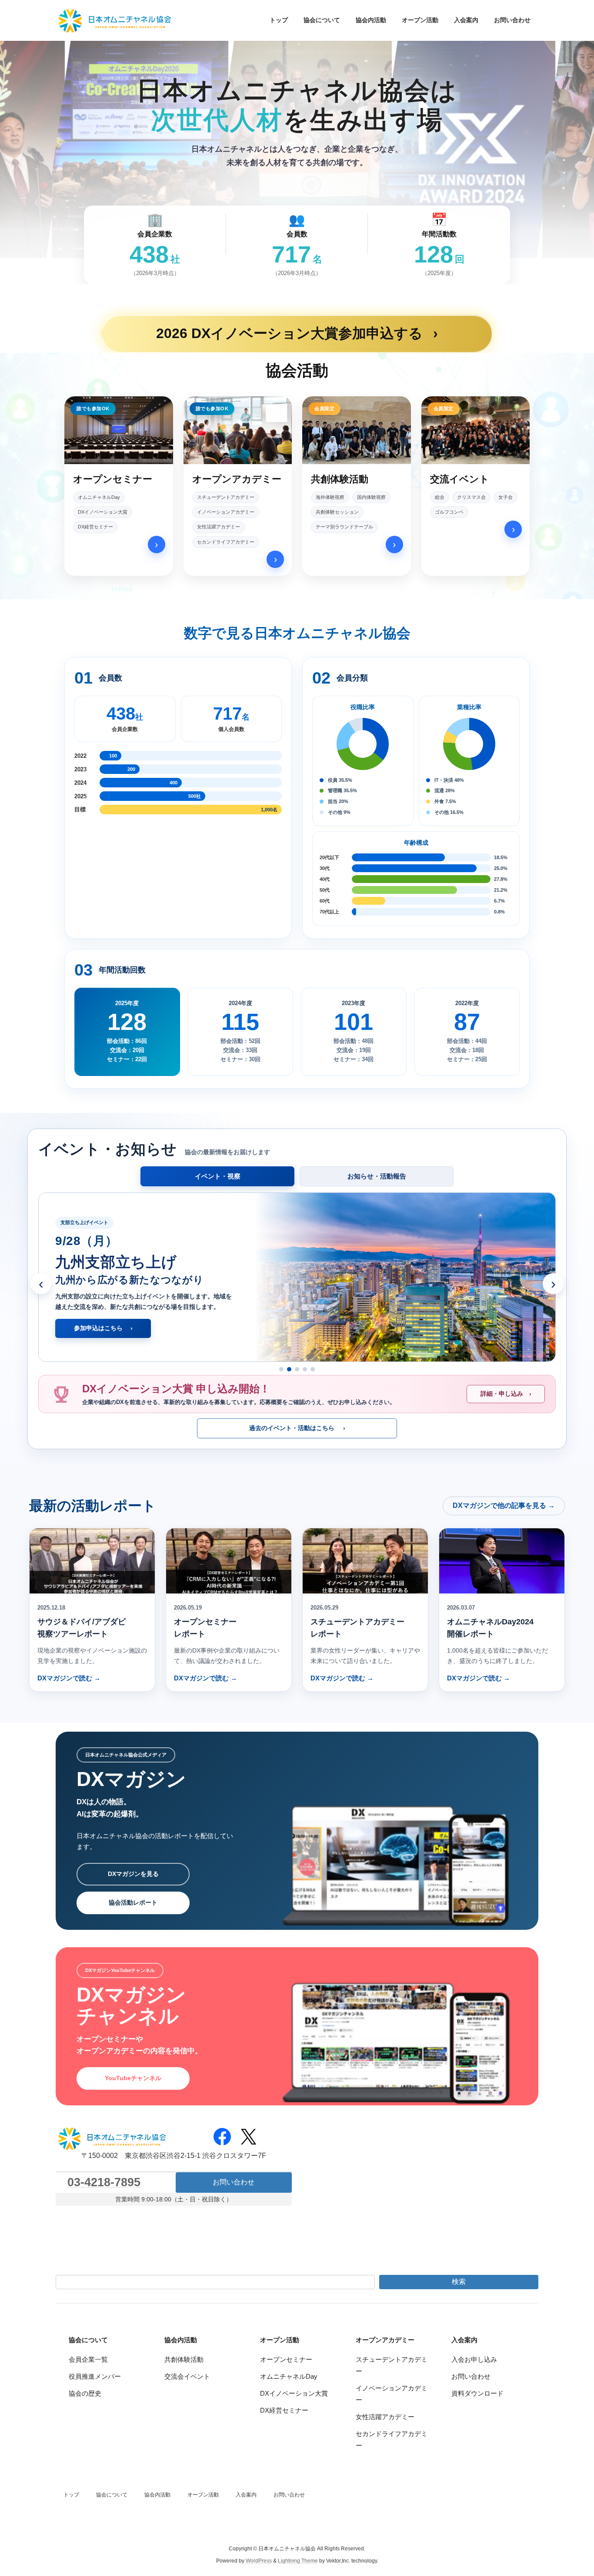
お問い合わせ (234, 2182)
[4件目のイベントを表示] (305, 1369)
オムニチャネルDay (289, 2376)
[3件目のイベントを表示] (297, 1369)
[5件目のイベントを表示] (313, 1369)
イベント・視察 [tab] (218, 1176)
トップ (71, 2495)
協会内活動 (181, 2340)
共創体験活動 (184, 2359)
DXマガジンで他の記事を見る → (504, 1505)
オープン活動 (280, 2340)
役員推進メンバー (95, 2376)
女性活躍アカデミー (385, 2417)
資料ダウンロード (477, 2393)
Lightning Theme (298, 2561)
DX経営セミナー (284, 2410)
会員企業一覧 (88, 2359)
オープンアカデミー (385, 2340)
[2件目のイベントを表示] (289, 1369)
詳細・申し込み (506, 1394)
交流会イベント (187, 2376)
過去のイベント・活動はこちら (297, 1428)
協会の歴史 (85, 2393)
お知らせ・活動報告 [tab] (377, 1176)
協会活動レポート (133, 1902)
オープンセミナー (286, 2359)
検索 (459, 2282)
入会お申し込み (474, 2359)
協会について (88, 2340)
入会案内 (464, 2340)
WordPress (259, 2561)
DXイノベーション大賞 (294, 2393)
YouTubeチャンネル (133, 2078)
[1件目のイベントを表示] (281, 1369)
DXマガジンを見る (133, 1874)
